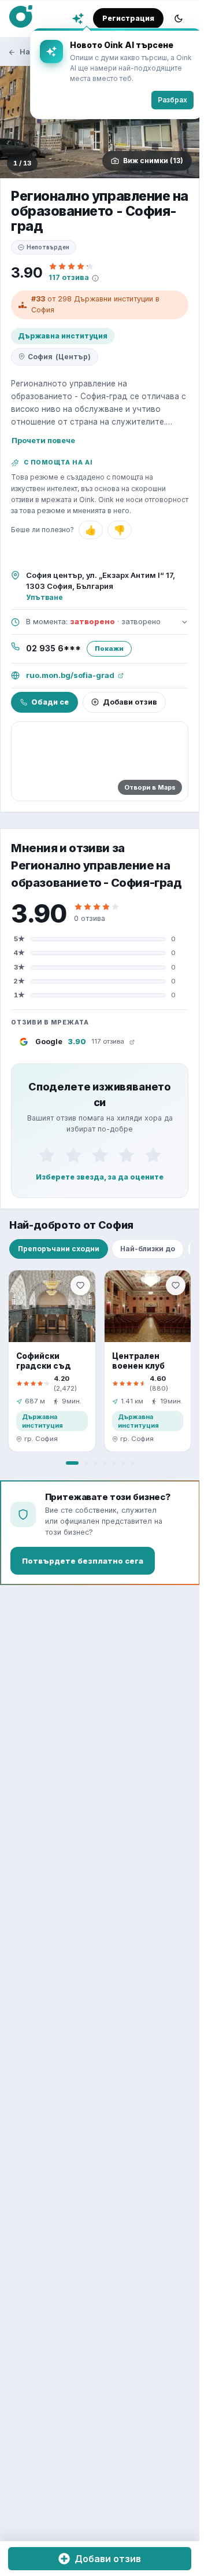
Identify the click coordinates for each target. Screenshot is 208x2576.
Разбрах (164, 100)
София (59, 357)
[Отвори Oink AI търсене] (78, 19)
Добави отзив (130, 702)
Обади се (50, 702)
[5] (153, 1155)
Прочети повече (43, 440)
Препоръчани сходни (59, 1249)
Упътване (44, 597)
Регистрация (128, 18)
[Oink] (21, 17)
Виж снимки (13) (153, 161)
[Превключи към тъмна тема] (179, 19)
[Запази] (80, 1285)
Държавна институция (63, 336)
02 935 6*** (53, 648)
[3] (100, 1155)
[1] (47, 1155)
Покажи (109, 648)
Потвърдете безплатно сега (83, 1561)
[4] (127, 1155)
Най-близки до (148, 1249)
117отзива (69, 277)
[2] (73, 1155)
